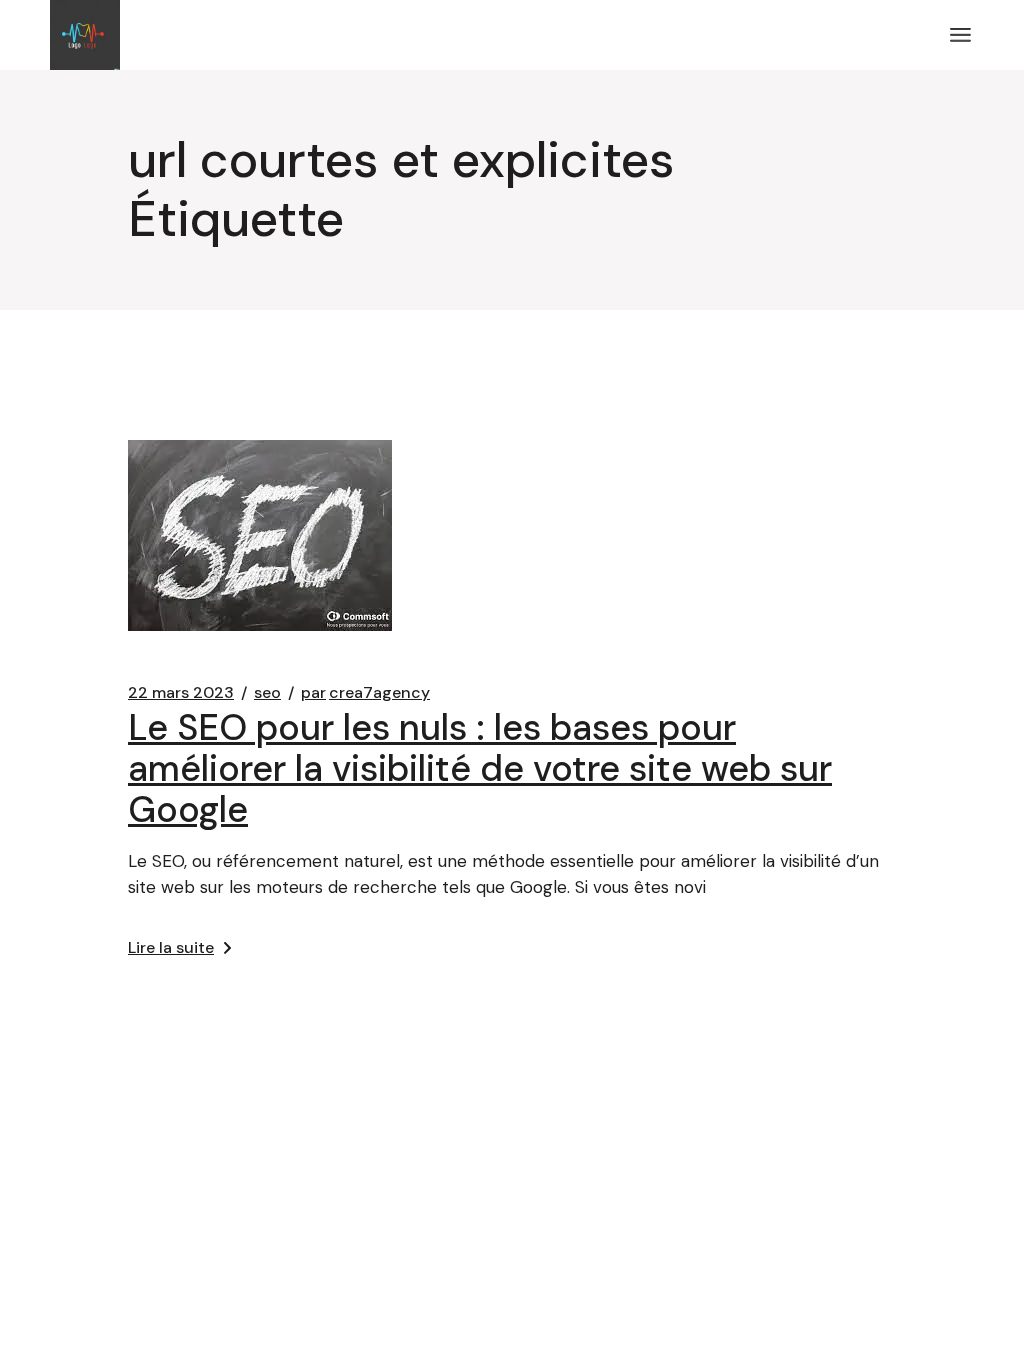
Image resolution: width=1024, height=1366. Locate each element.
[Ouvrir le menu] (960, 35)
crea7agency (365, 693)
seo (267, 693)
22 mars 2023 (181, 693)
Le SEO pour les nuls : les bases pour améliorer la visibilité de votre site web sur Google (480, 768)
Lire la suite (171, 947)
